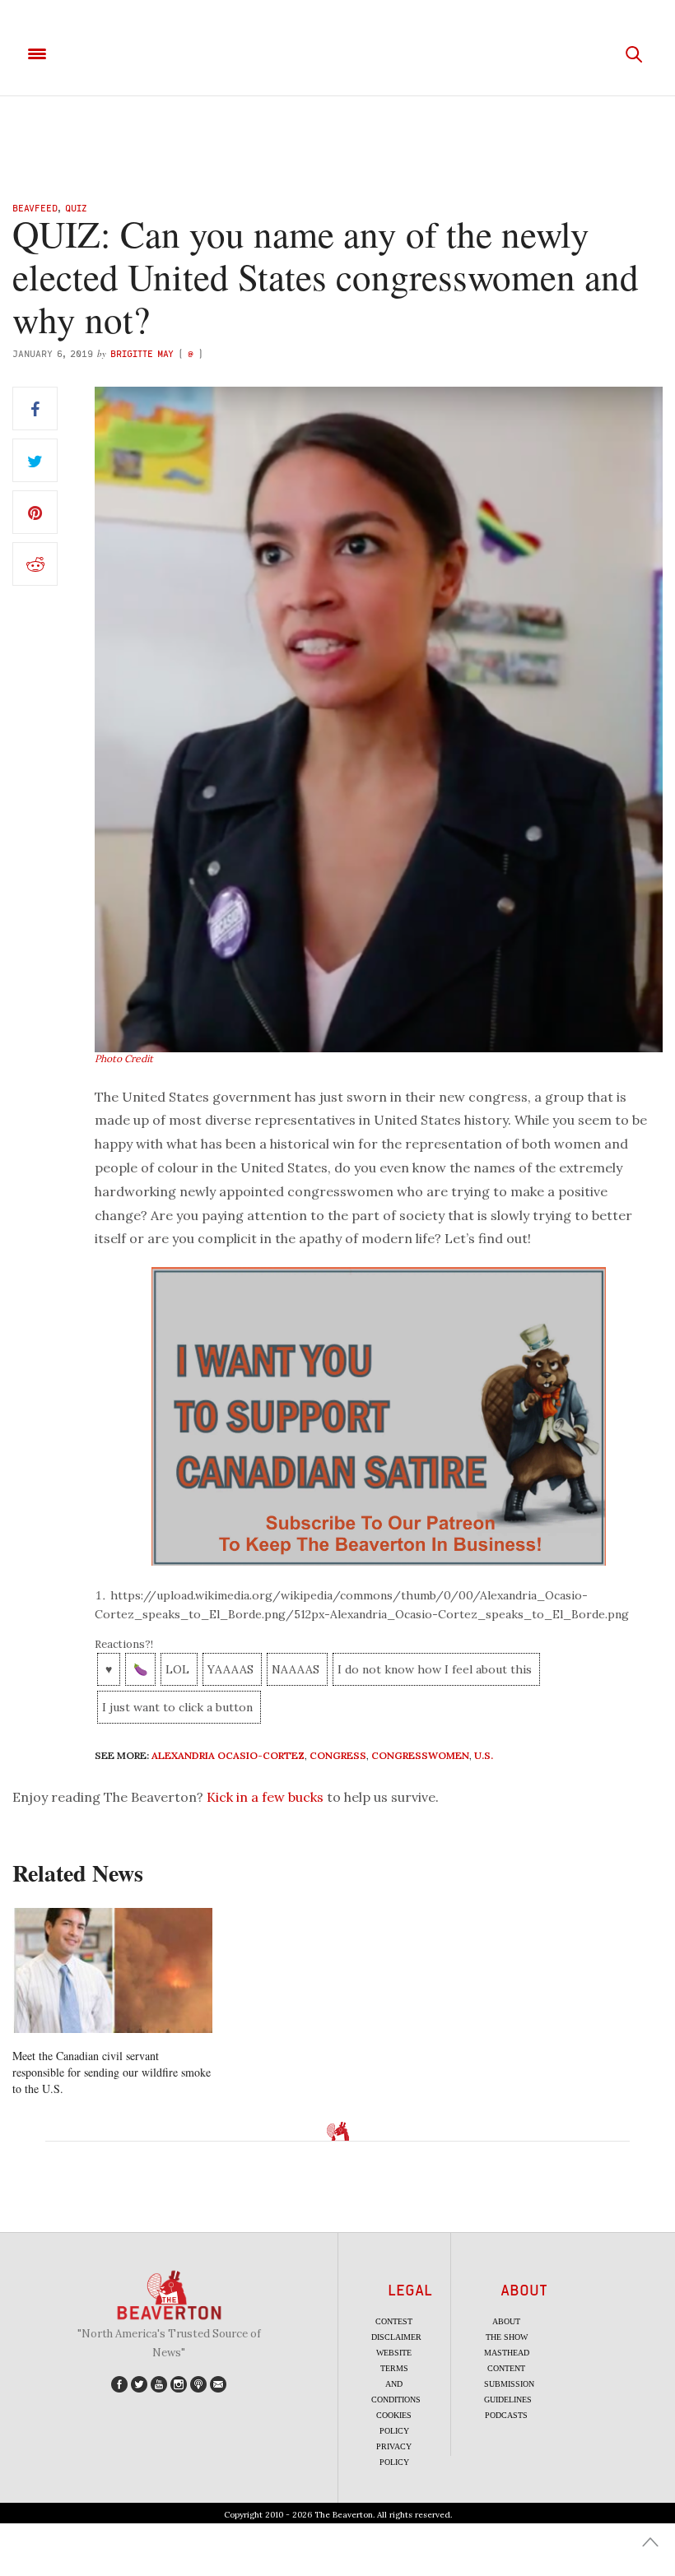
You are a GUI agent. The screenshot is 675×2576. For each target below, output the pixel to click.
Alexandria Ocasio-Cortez (228, 1755)
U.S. (484, 1755)
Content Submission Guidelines (509, 2384)
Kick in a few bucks (265, 1797)
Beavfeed (35, 208)
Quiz (76, 208)
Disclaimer (396, 2337)
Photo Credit (124, 1058)
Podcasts (506, 2415)
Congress (338, 1755)
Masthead (507, 2353)
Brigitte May (142, 353)
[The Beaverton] (337, 54)
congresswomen (420, 1755)
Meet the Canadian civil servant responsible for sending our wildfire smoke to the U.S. (112, 2072)
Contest (394, 2321)
